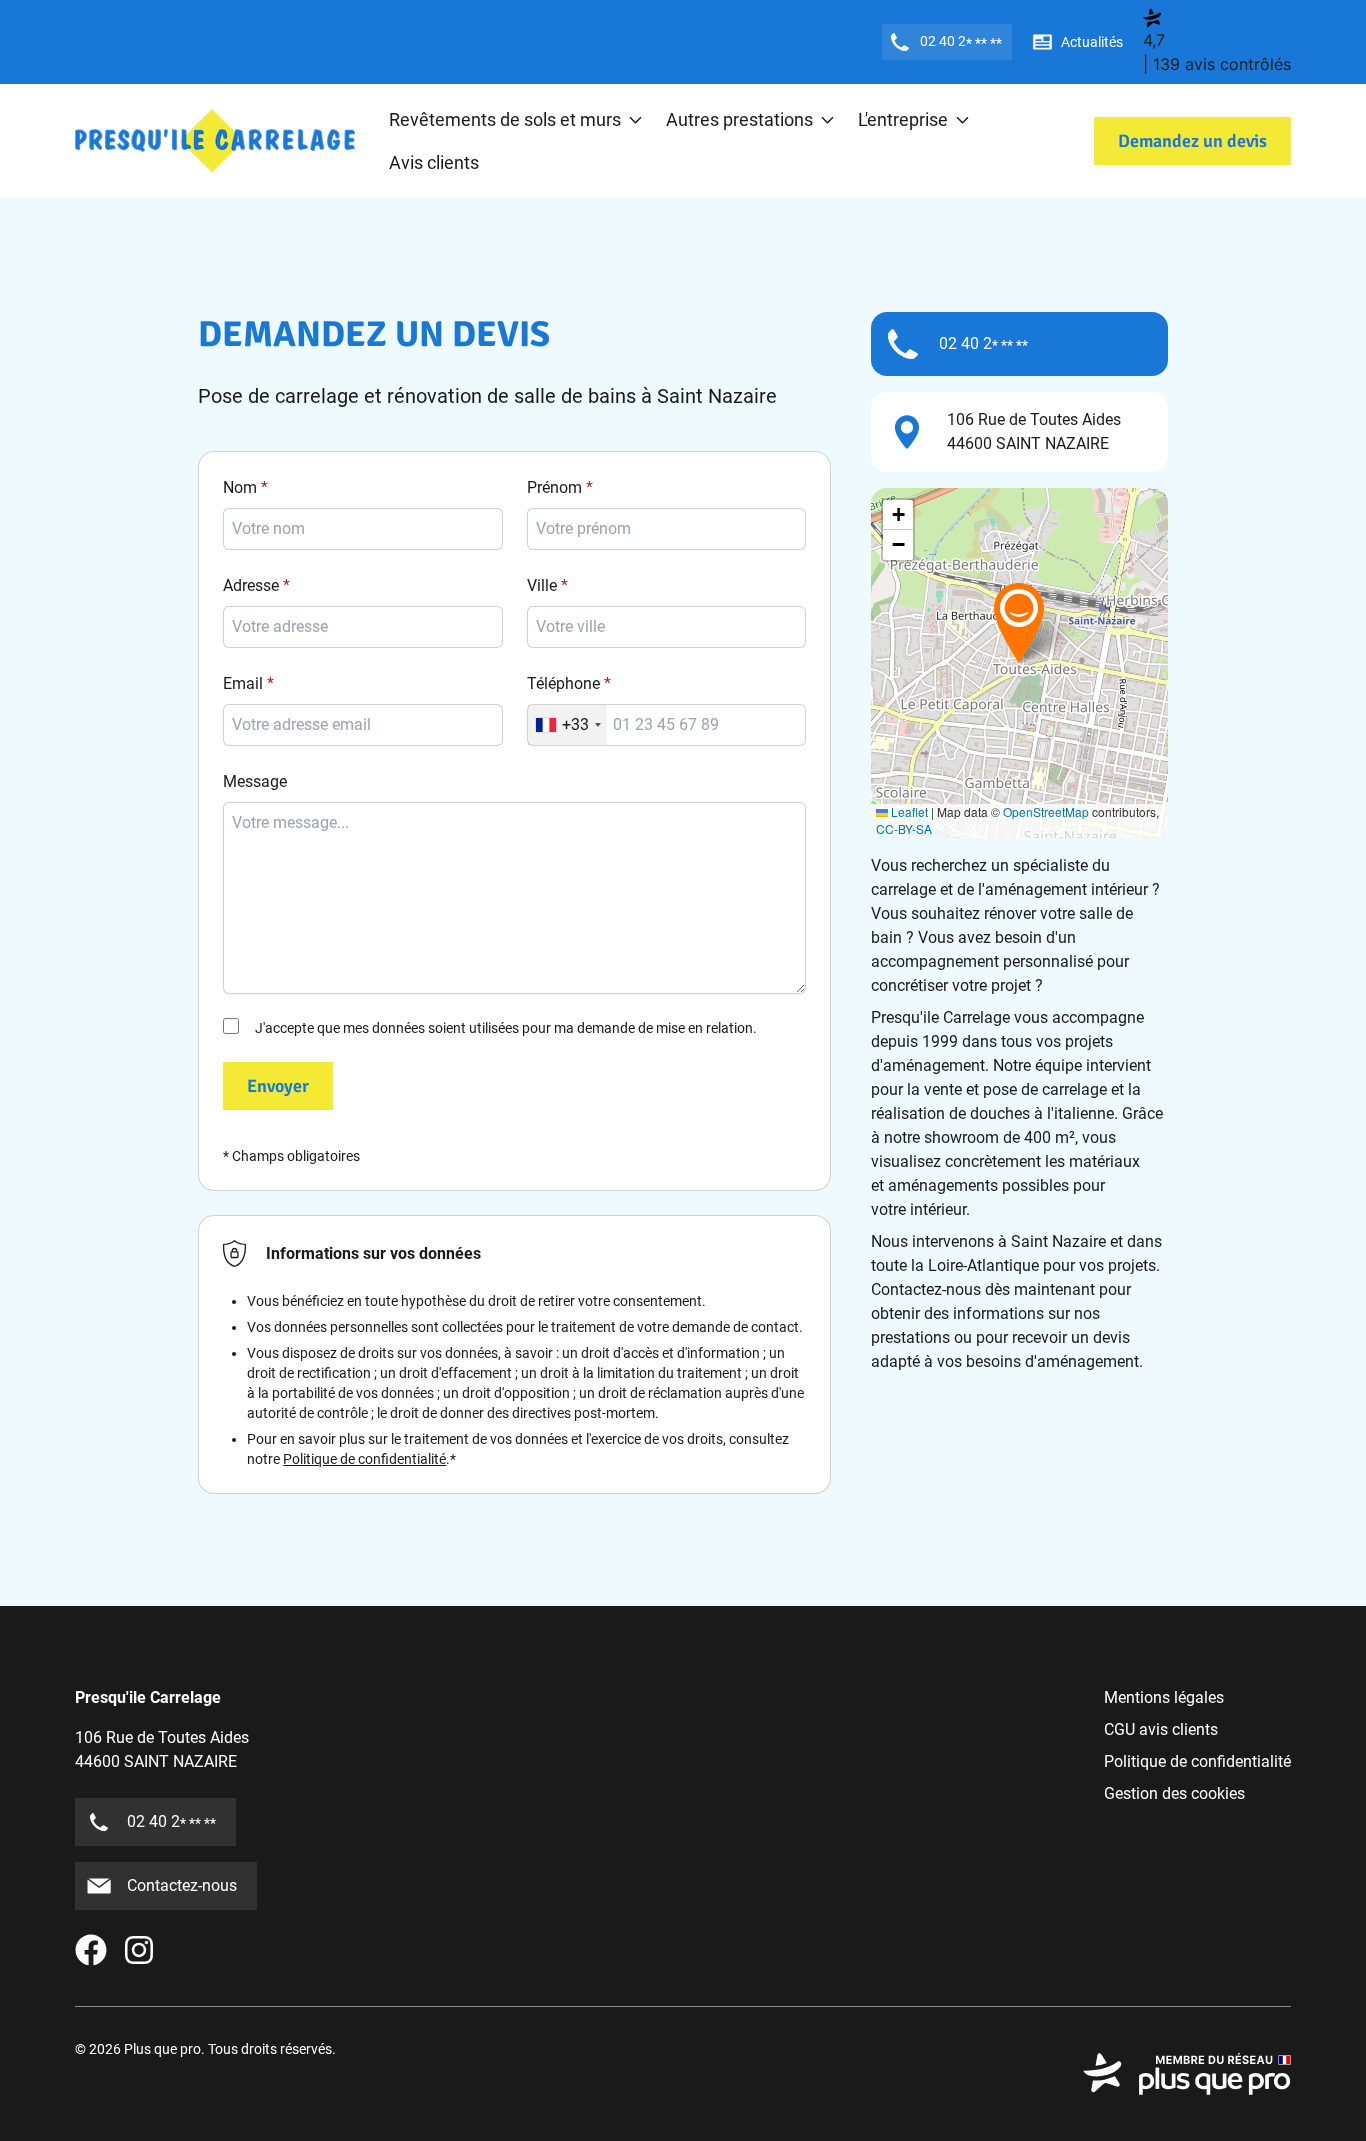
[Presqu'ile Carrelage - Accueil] (215, 141)
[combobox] (666, 627)
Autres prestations (739, 119)
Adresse (251, 585)
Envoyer (278, 1086)
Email (243, 683)
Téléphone (563, 683)
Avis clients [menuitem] (434, 162)
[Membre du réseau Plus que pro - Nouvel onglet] (1186, 2074)
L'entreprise (903, 119)
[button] (1019, 622)
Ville (542, 585)
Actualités (1092, 42)
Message (255, 781)
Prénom (554, 487)
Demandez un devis (1192, 141)
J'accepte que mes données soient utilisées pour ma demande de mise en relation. (506, 1028)
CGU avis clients (1161, 1729)
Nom (240, 487)
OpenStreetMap (1046, 811)
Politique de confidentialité (364, 1459)
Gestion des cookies (1174, 1793)
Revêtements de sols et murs (505, 119)
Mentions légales (1164, 1697)
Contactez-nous (182, 1885)
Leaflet (908, 811)
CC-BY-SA (904, 828)
